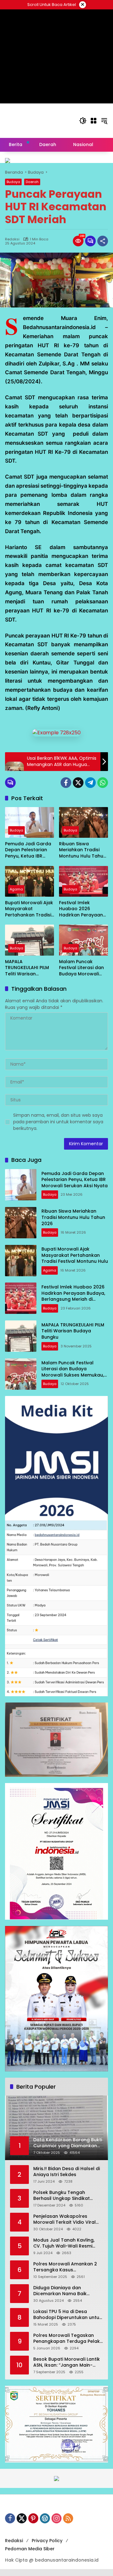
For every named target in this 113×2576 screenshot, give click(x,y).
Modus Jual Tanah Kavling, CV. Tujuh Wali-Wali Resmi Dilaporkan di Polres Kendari (66, 2243)
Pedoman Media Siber (30, 2549)
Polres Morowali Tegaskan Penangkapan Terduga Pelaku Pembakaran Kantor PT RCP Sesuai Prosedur (68, 2339)
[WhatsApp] (103, 783)
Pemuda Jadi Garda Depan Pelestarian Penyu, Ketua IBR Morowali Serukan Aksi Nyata (28, 850)
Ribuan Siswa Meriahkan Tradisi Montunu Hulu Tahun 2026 (83, 850)
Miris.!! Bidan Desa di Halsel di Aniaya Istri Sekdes (67, 2172)
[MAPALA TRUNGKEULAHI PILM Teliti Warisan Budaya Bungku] (30, 940)
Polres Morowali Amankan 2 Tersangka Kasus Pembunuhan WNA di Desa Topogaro (65, 2267)
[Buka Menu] (94, 121)
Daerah (32, 182)
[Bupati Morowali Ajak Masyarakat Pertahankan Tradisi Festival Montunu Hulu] (30, 881)
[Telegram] (90, 783)
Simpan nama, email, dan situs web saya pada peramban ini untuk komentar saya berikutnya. (58, 1122)
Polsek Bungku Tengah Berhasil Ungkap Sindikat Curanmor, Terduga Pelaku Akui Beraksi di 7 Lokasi (64, 2196)
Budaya (13, 182)
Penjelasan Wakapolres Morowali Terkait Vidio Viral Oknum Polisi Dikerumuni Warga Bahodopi (65, 2219)
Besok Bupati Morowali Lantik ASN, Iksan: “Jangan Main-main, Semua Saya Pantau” (67, 2362)
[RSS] (68, 2518)
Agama (16, 889)
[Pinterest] (33, 2518)
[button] (83, 121)
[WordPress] (45, 2518)
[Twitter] (78, 783)
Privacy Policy (47, 2541)
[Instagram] (56, 2518)
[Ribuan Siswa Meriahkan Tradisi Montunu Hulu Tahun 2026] (83, 822)
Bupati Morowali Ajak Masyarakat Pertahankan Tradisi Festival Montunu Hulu (29, 909)
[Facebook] (66, 783)
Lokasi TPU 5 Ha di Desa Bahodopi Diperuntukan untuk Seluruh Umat (67, 2315)
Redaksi (12, 239)
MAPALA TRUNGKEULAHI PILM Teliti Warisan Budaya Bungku (27, 968)
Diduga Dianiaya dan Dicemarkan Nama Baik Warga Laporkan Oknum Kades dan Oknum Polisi (61, 2291)
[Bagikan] (103, 241)
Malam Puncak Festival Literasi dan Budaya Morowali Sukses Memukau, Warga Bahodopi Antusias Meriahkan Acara (81, 968)
